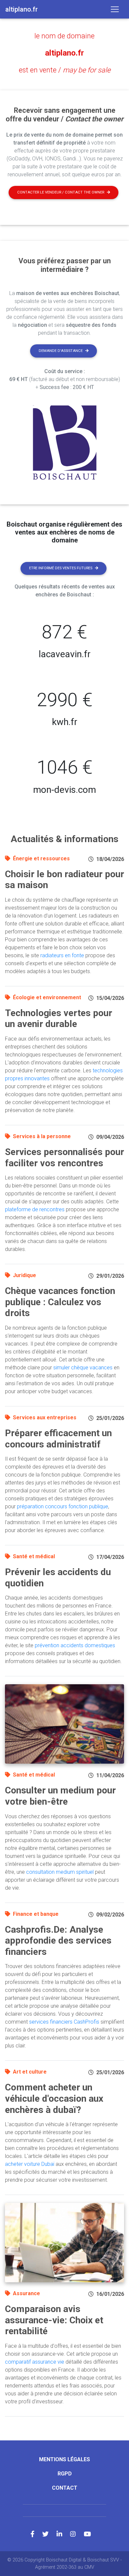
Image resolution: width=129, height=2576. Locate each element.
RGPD (65, 2474)
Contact (65, 2488)
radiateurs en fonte (62, 955)
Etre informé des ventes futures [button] (61, 568)
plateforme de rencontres (35, 1209)
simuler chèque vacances (83, 1368)
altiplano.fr (64, 53)
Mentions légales (64, 2459)
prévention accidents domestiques (75, 1645)
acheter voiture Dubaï (30, 2164)
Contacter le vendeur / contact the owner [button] (61, 192)
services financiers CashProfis (64, 2022)
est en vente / (65, 70)
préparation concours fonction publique (63, 1506)
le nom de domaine (64, 36)
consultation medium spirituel (60, 1872)
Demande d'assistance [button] (61, 351)
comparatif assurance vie (35, 2362)
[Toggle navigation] (115, 9)
